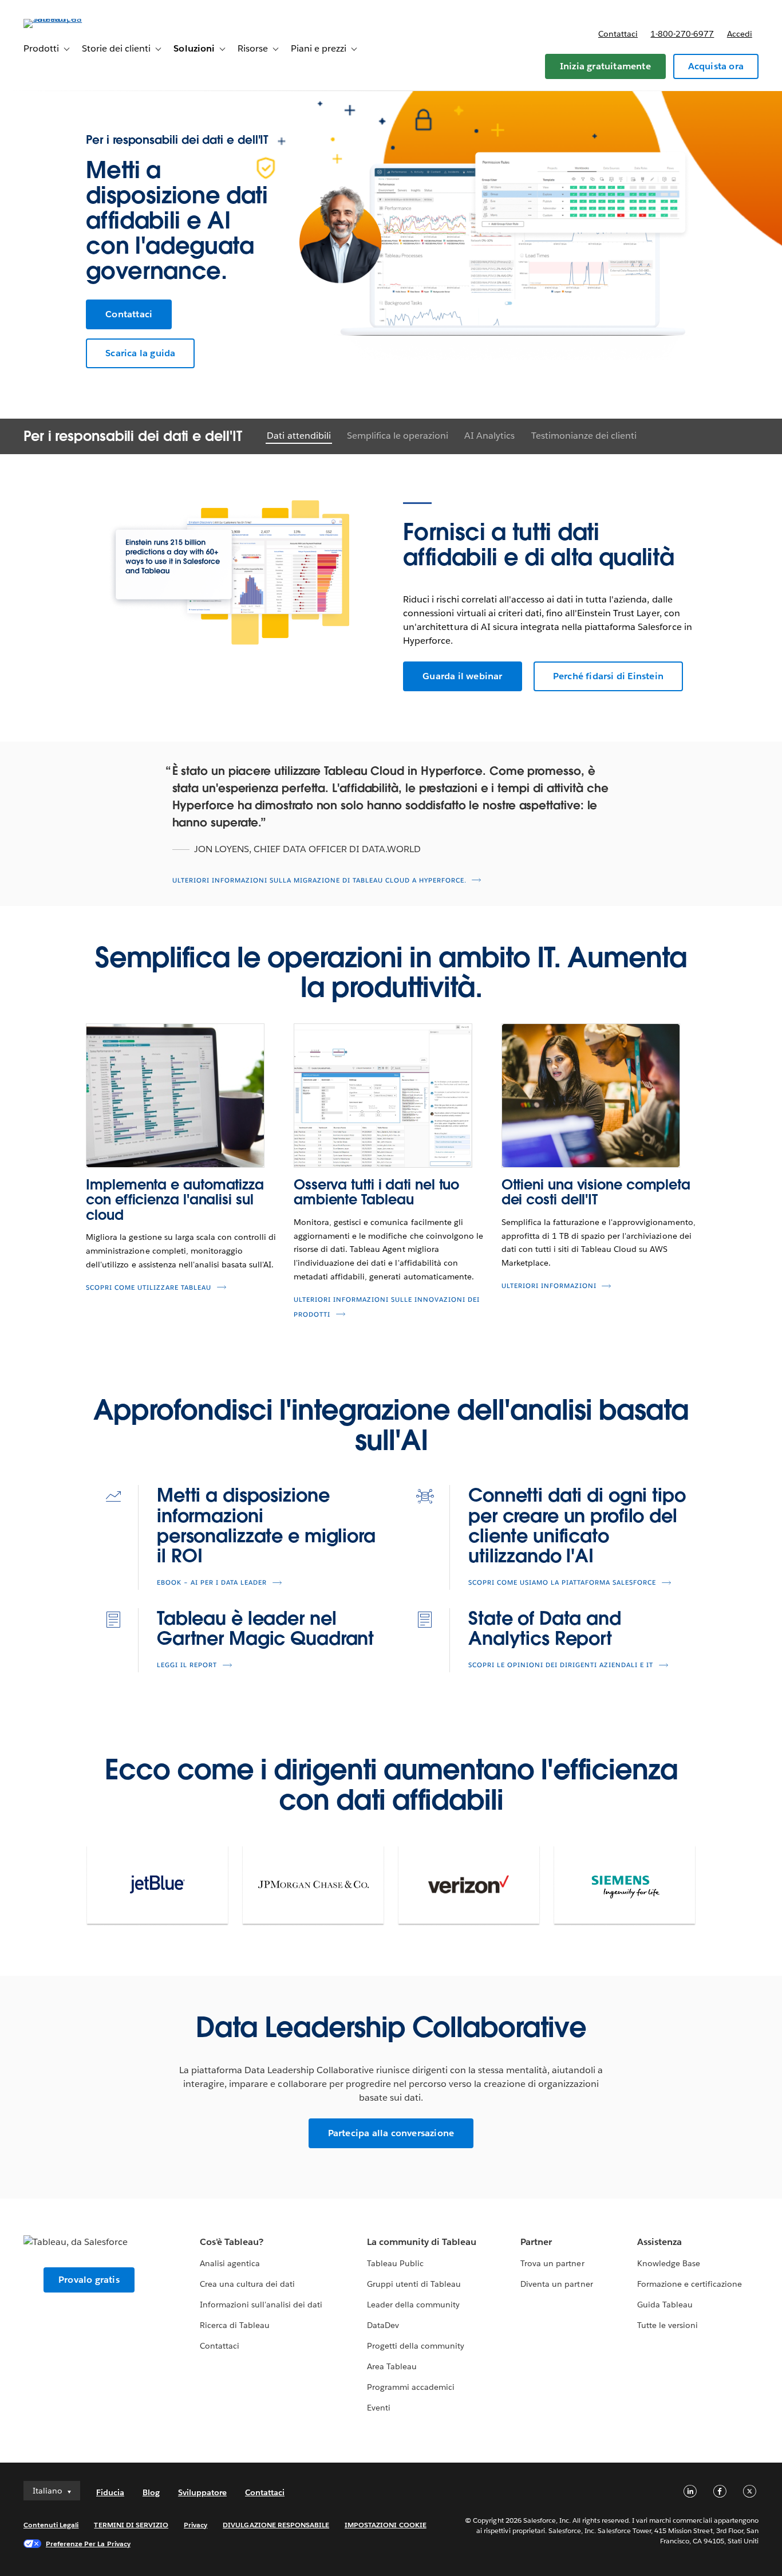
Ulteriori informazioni (549, 1286)
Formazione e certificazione (690, 2284)
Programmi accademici (411, 2387)
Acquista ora (716, 66)
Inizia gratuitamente (605, 66)
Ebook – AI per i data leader (212, 1583)
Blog (151, 2492)
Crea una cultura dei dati (247, 2284)
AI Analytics (489, 436)
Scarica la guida (140, 353)
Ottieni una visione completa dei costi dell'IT (596, 1192)
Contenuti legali (51, 2525)
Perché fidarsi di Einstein (608, 676)
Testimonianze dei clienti (584, 436)
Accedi (740, 34)
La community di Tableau (422, 2242)
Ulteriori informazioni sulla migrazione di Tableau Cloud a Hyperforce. (319, 881)
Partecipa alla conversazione (391, 2133)
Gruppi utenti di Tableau (414, 2284)
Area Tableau (392, 2366)
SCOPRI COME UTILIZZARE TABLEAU (149, 1288)
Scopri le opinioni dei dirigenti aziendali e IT (561, 1665)
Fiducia (110, 2492)
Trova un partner (552, 2263)
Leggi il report (187, 1665)
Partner (536, 2242)
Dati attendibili (299, 436)
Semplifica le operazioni (398, 436)
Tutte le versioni (668, 2325)
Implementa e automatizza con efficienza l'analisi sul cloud (175, 1200)
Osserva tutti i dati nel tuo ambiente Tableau (376, 1192)
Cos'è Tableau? (232, 2242)
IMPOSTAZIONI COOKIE (386, 2525)
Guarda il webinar (462, 676)
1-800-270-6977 (682, 34)
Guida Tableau (665, 2305)
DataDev (383, 2325)
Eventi (379, 2408)
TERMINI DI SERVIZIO (131, 2525)
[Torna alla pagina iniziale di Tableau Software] (66, 19)
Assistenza (659, 2242)
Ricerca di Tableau (235, 2325)
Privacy (195, 2525)
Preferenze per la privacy (88, 2544)
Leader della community (413, 2305)
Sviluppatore (202, 2492)
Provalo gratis (89, 2280)
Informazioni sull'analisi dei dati (261, 2305)
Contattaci (618, 34)
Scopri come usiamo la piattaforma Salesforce (562, 1583)
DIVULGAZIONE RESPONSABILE (276, 2525)
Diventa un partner (556, 2284)
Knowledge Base (669, 2263)
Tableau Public (395, 2263)
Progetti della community (416, 2346)
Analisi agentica (230, 2263)
